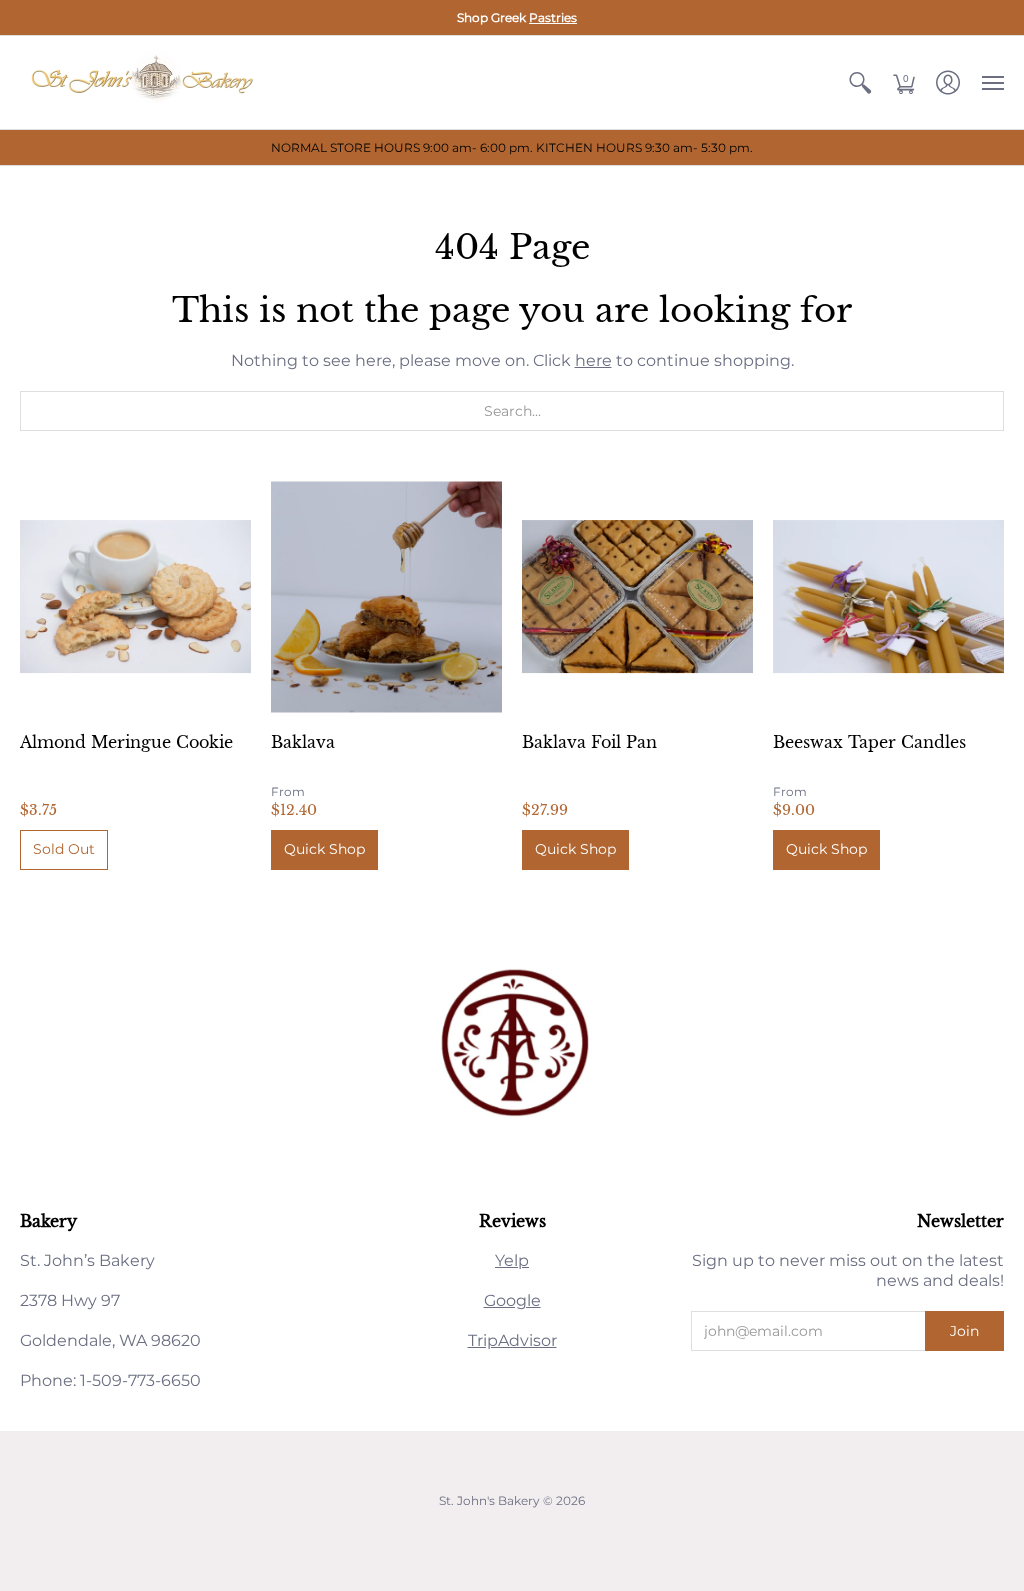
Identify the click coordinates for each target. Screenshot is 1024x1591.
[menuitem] (860, 82)
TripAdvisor (512, 1340)
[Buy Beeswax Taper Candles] (888, 596)
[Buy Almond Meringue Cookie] (135, 596)
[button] (860, 82)
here (593, 360)
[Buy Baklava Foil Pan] (637, 596)
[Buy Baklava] (386, 596)
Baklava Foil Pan (589, 742)
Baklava (303, 742)
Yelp (512, 1260)
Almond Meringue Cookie (126, 742)
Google (512, 1300)
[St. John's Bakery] (145, 82)
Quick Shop (324, 849)
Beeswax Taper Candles (869, 742)
